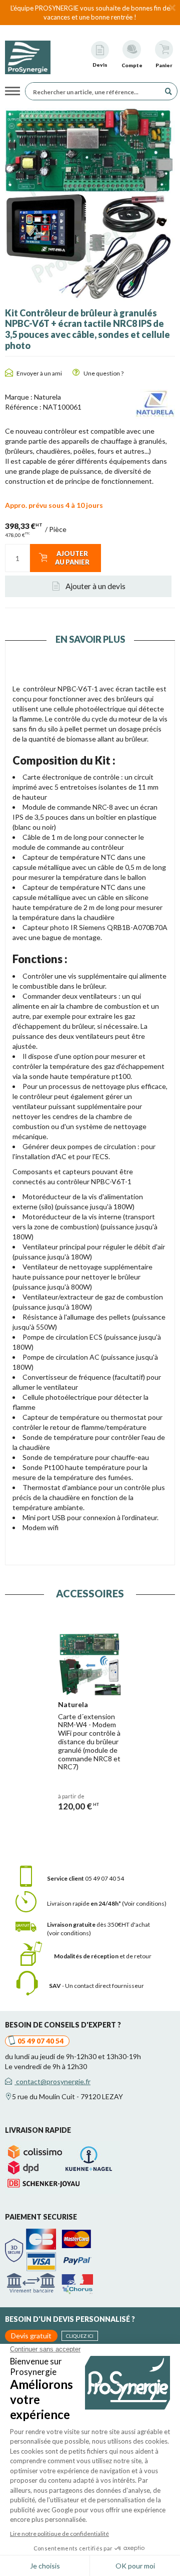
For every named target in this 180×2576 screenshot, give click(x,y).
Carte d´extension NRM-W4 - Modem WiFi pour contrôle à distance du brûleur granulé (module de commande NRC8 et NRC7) (89, 1742)
